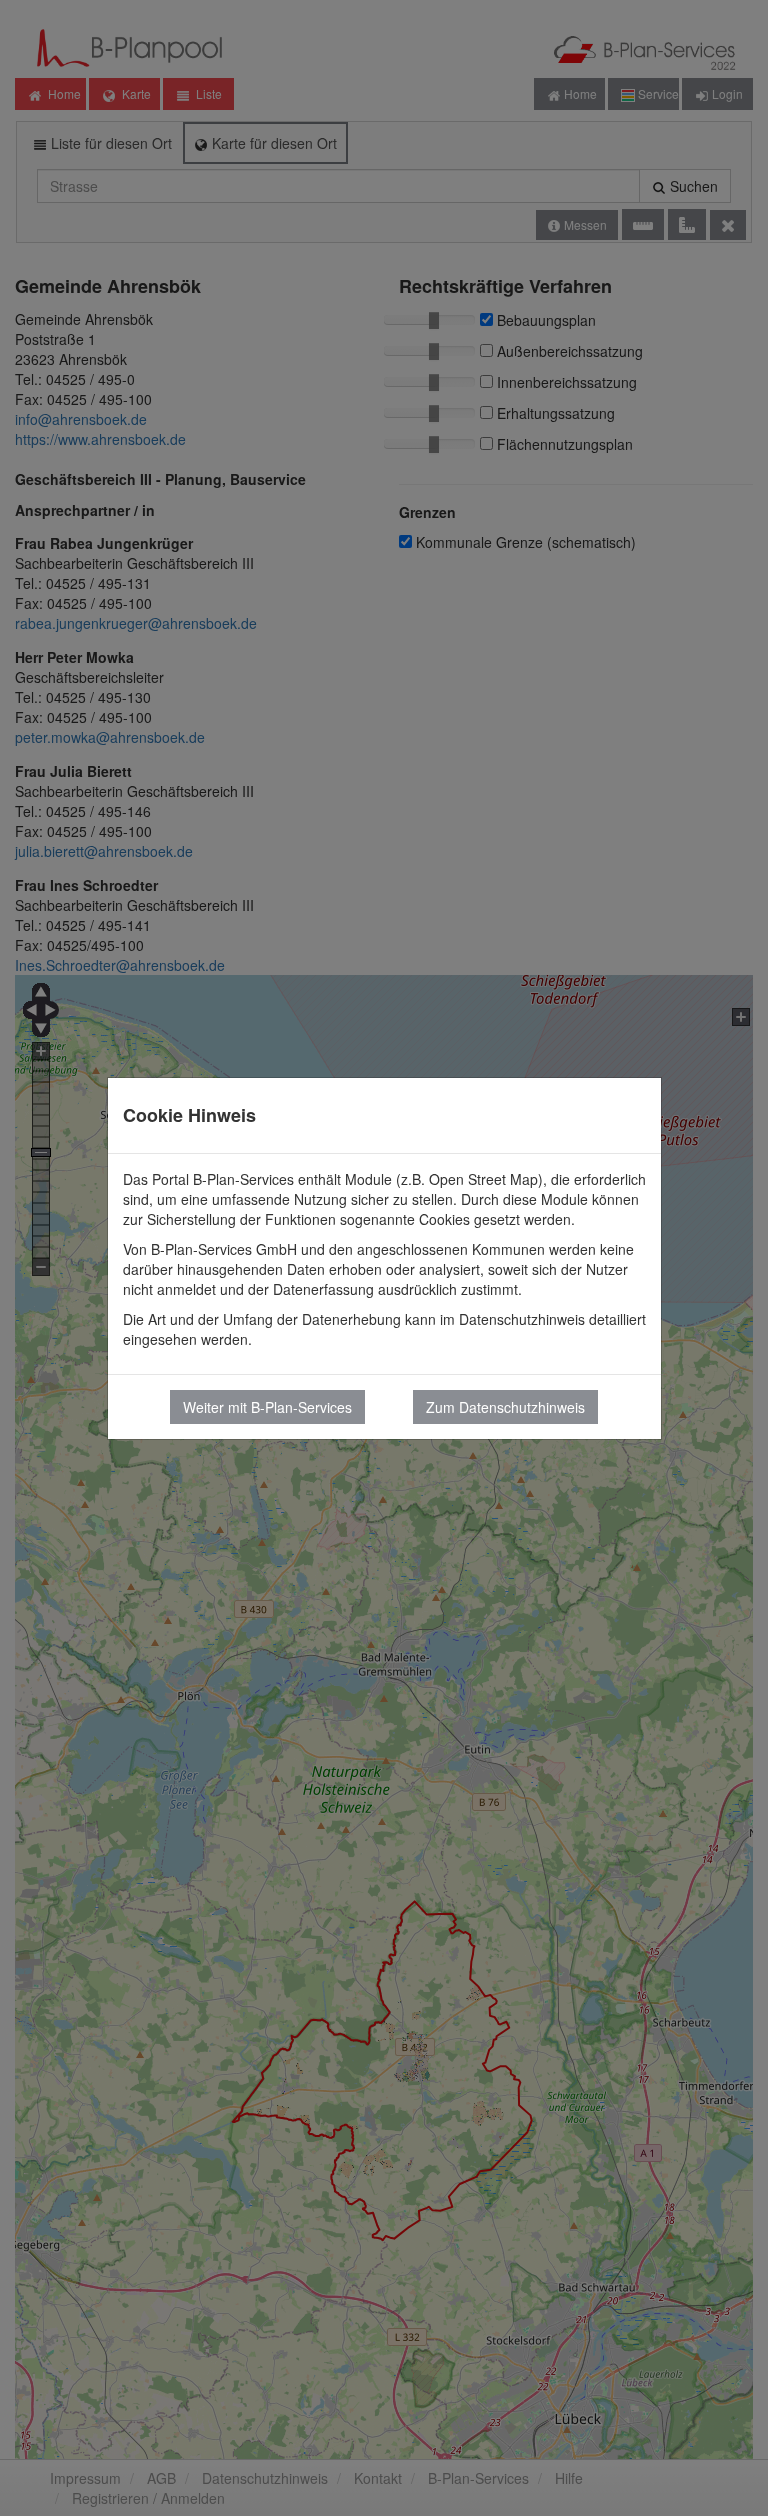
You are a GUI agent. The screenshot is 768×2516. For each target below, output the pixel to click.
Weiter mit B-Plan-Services (267, 1407)
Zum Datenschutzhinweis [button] (505, 1407)
